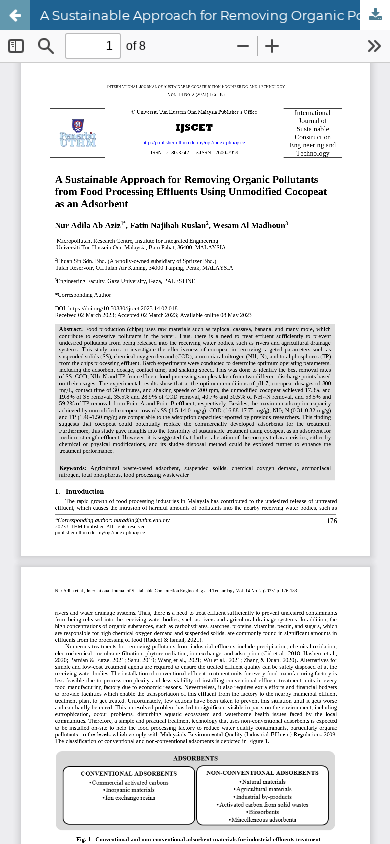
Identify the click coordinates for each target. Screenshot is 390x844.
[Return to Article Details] (15, 15)
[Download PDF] (375, 15)
